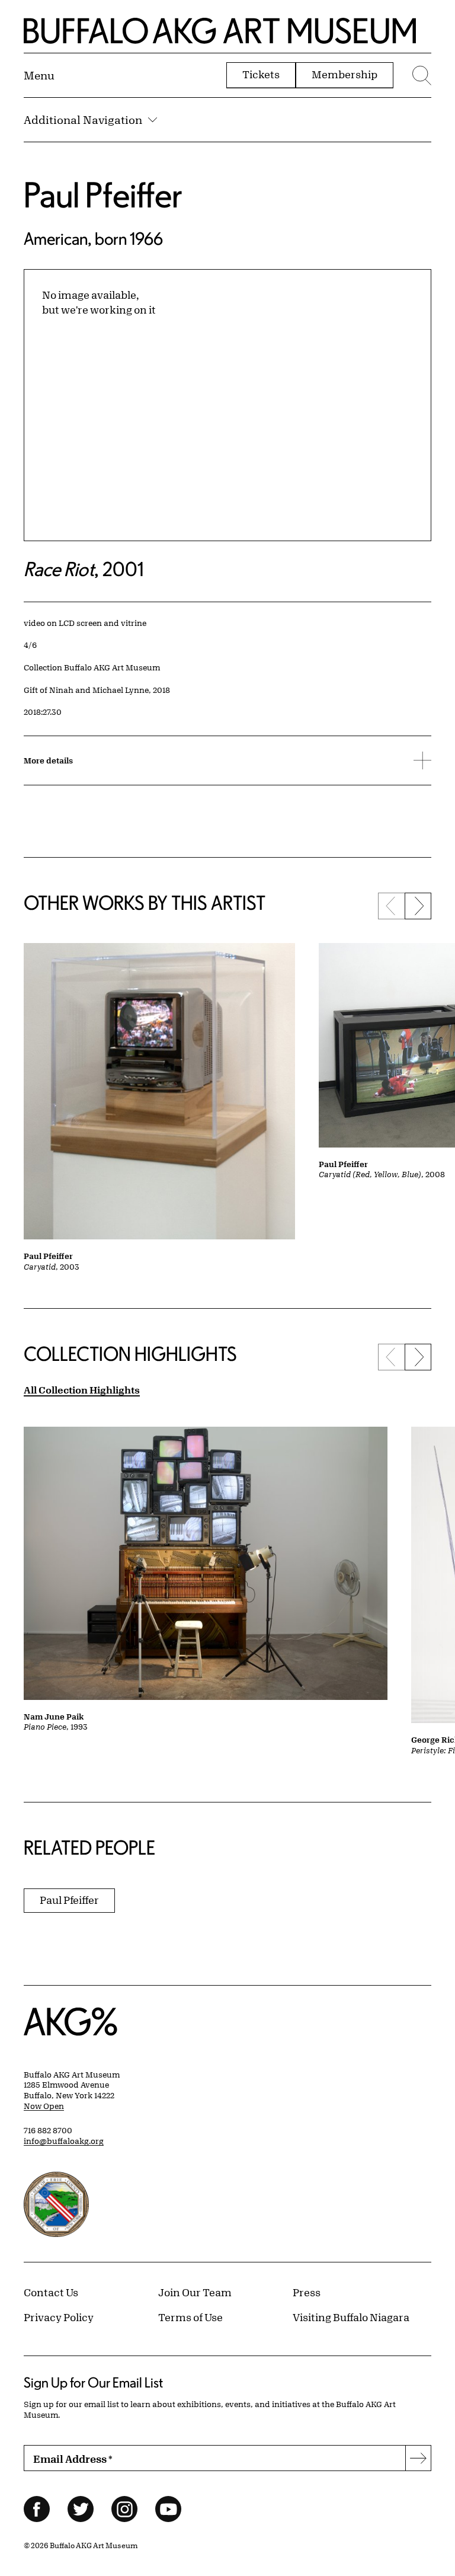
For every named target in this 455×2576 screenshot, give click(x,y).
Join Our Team (195, 2292)
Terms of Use (190, 2317)
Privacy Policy (59, 2317)
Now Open (44, 2106)
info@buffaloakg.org (64, 2141)
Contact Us (51, 2292)
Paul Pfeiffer (103, 194)
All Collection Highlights (82, 1390)
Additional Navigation (83, 120)
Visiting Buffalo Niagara (351, 2317)
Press (307, 2292)
